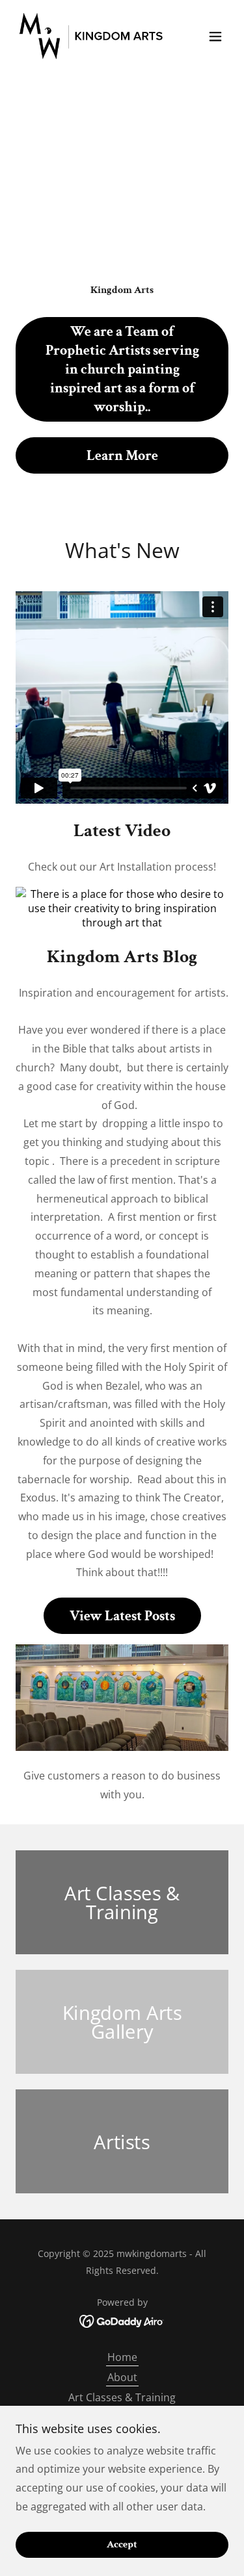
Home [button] (122, 2357)
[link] (90, 36)
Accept (122, 2545)
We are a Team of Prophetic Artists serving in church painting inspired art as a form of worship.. (122, 369)
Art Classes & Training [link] (122, 2397)
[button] (215, 36)
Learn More (122, 456)
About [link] (122, 2377)
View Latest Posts (122, 1616)
